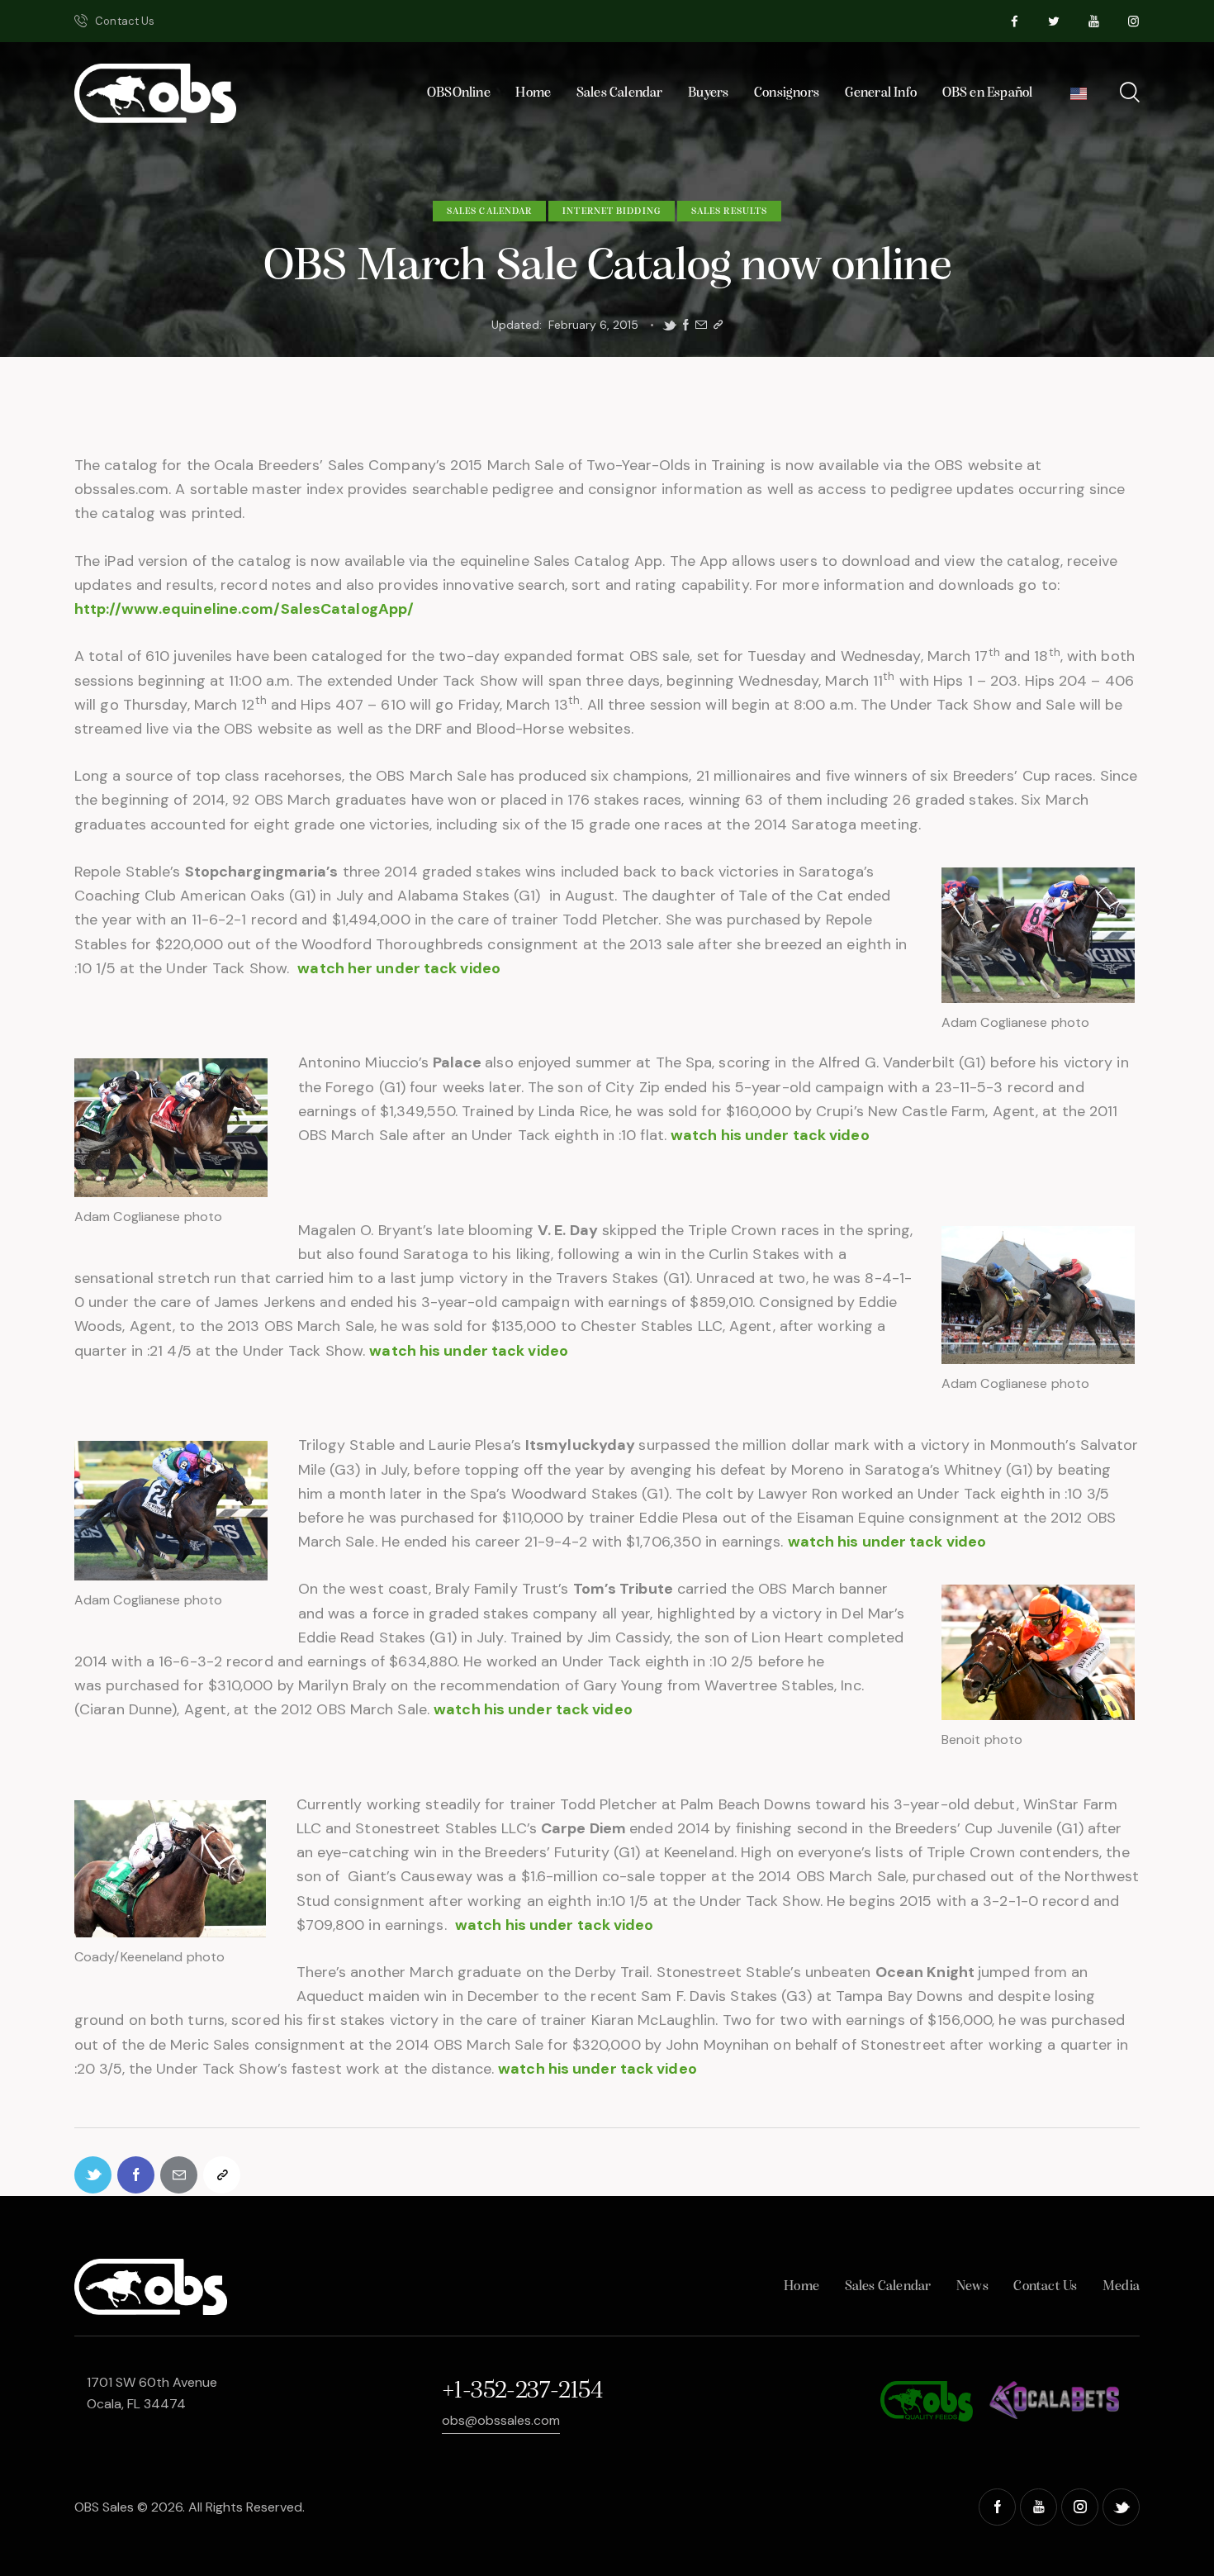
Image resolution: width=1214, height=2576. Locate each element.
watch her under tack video (399, 968)
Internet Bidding (612, 211)
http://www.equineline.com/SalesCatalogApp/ (244, 609)
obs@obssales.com (501, 2420)
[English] (1079, 98)
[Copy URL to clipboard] (718, 325)
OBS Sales (104, 2507)
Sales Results (729, 211)
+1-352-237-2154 (522, 2391)
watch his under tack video (770, 1135)
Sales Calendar (489, 211)
